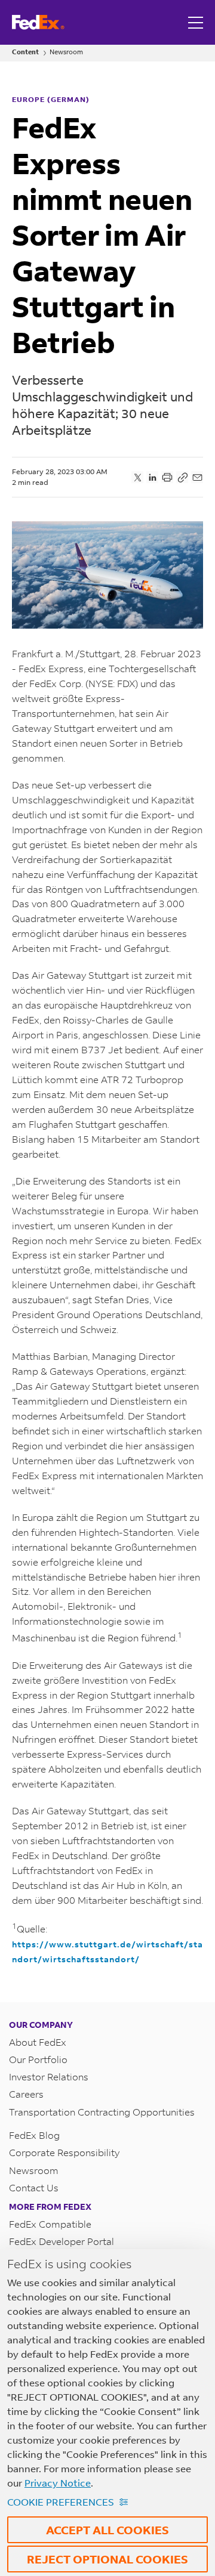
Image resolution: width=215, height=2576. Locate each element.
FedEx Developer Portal (62, 2241)
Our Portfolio (38, 2059)
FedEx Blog (34, 2135)
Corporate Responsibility (64, 2152)
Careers (26, 2094)
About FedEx (38, 2042)
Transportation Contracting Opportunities (102, 2112)
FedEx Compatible (50, 2224)
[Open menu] (197, 22)
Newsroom (66, 52)
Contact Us (34, 2187)
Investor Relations (49, 2076)
